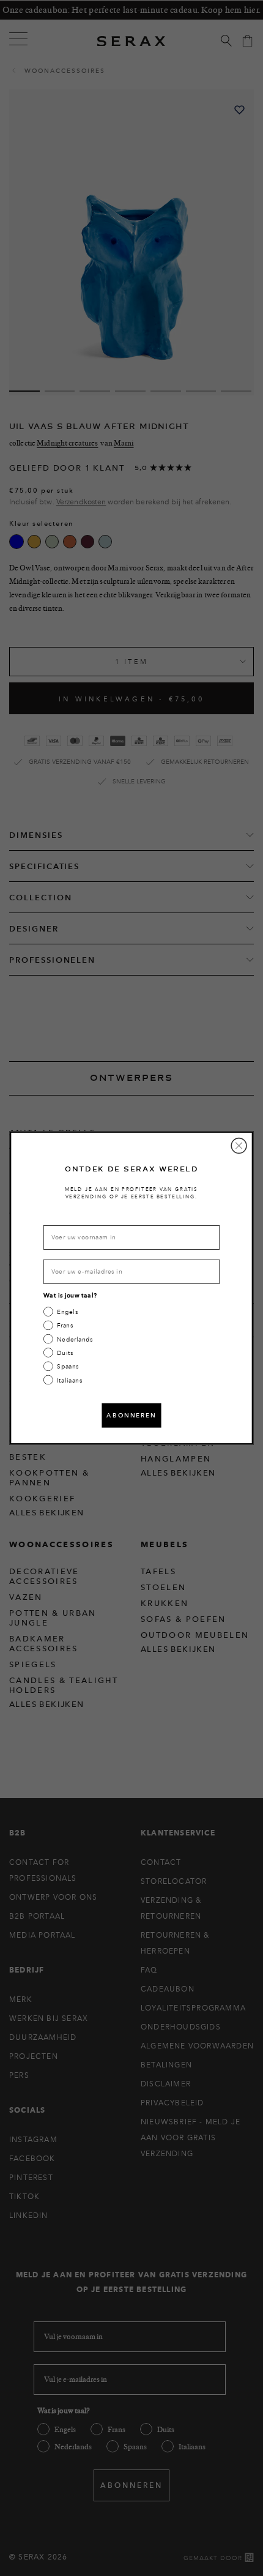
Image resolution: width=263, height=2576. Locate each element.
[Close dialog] (239, 1146)
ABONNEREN (131, 1415)
